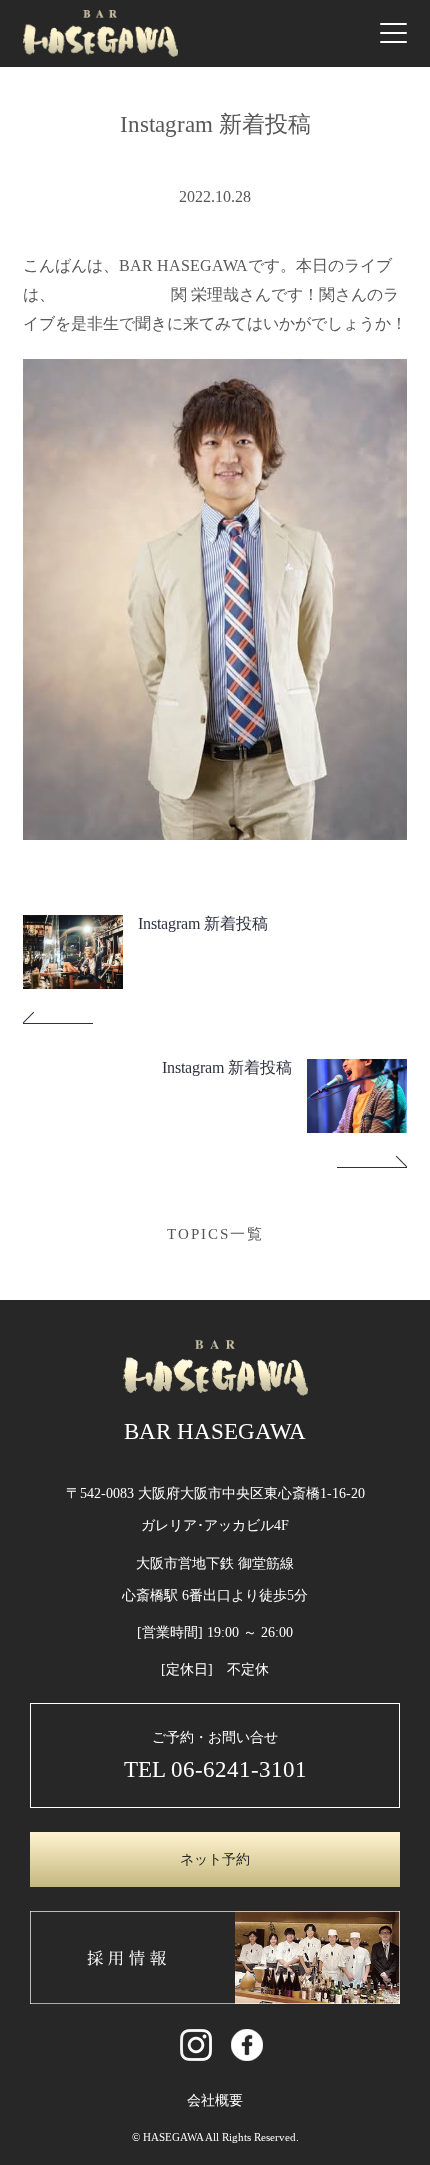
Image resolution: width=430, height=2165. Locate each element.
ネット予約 (215, 1859)
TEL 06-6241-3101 (215, 1769)
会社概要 (215, 2100)
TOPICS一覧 (215, 1234)
